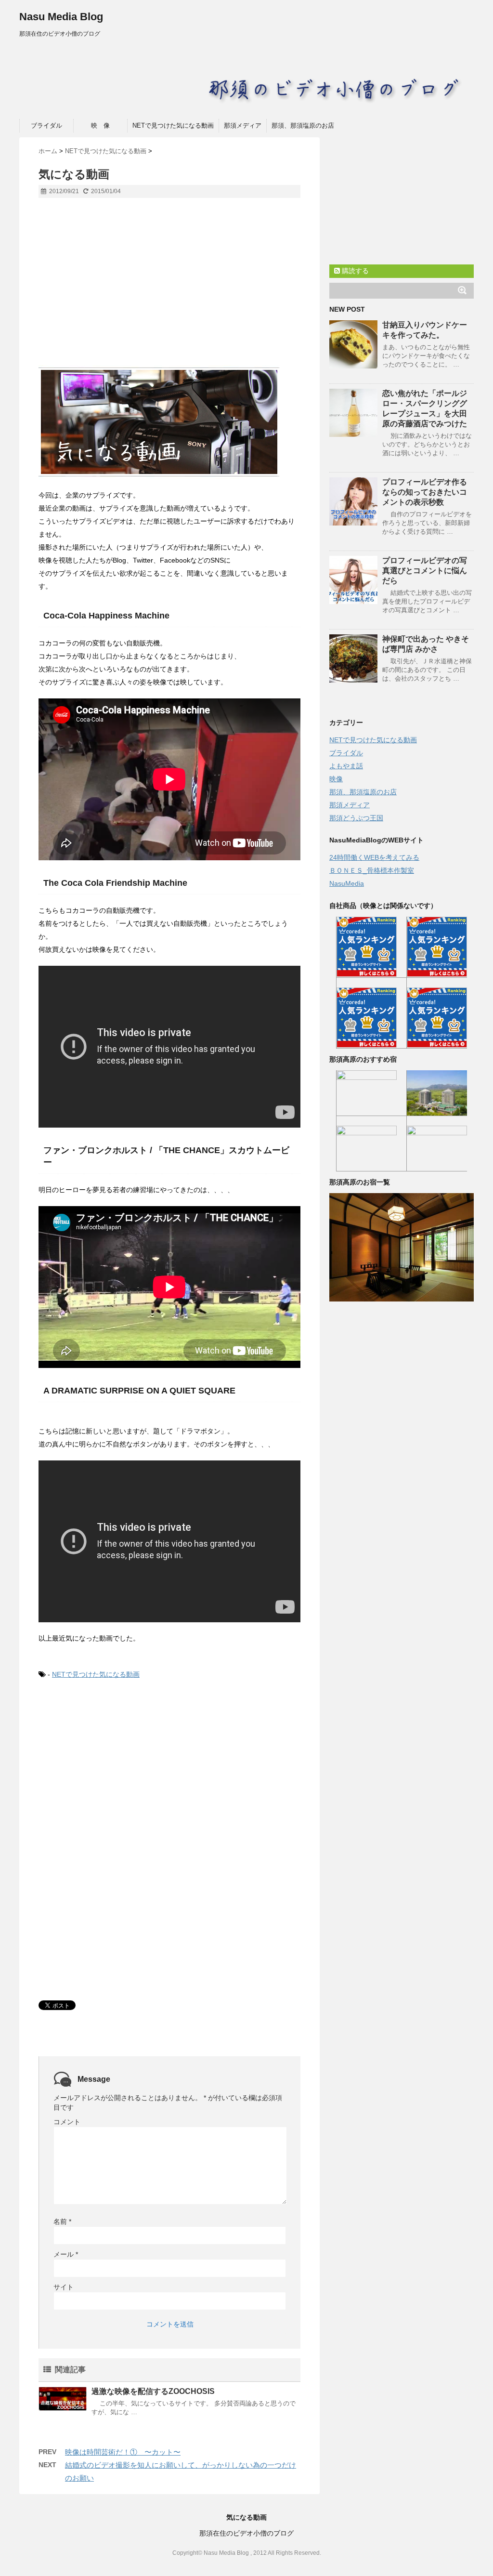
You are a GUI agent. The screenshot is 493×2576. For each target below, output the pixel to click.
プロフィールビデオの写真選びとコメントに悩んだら (425, 571)
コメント (67, 2122)
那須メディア (243, 125)
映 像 (100, 125)
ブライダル (46, 125)
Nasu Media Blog (61, 17)
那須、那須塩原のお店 (303, 125)
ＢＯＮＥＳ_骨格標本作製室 (372, 870)
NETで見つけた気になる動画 (173, 125)
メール (66, 2254)
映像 (336, 779)
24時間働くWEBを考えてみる (374, 857)
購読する (354, 271)
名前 (62, 2221)
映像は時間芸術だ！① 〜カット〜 (123, 2452)
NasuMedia (347, 883)
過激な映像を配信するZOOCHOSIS (153, 2391)
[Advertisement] (169, 288)
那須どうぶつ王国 (356, 818)
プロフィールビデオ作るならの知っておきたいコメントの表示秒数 (425, 492)
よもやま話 (346, 766)
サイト (64, 2287)
